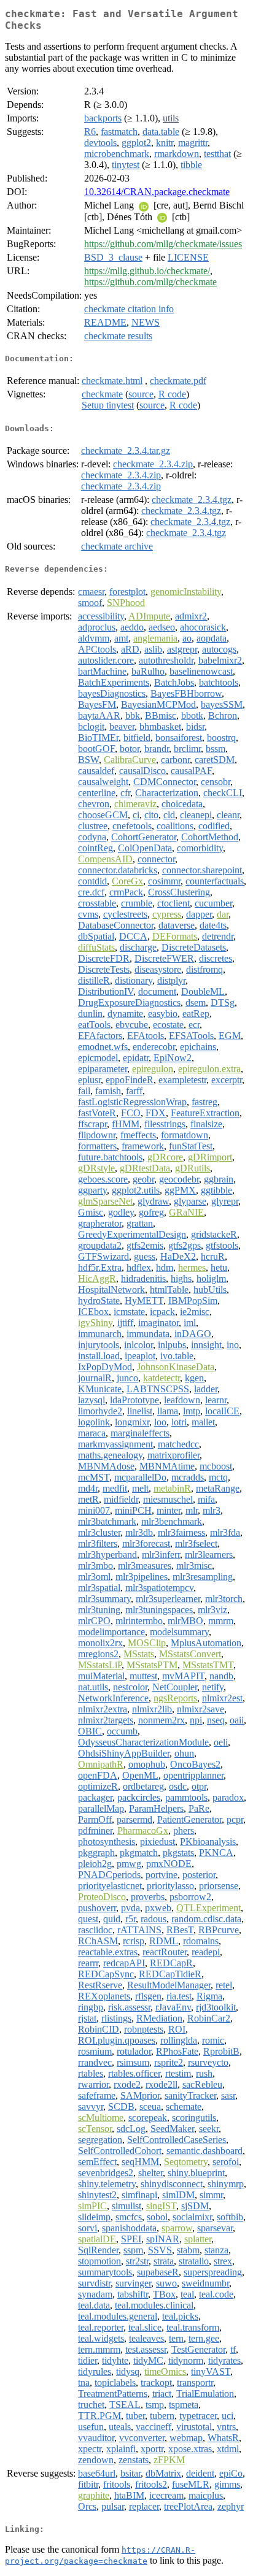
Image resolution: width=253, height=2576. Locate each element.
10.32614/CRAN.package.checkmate (157, 192)
